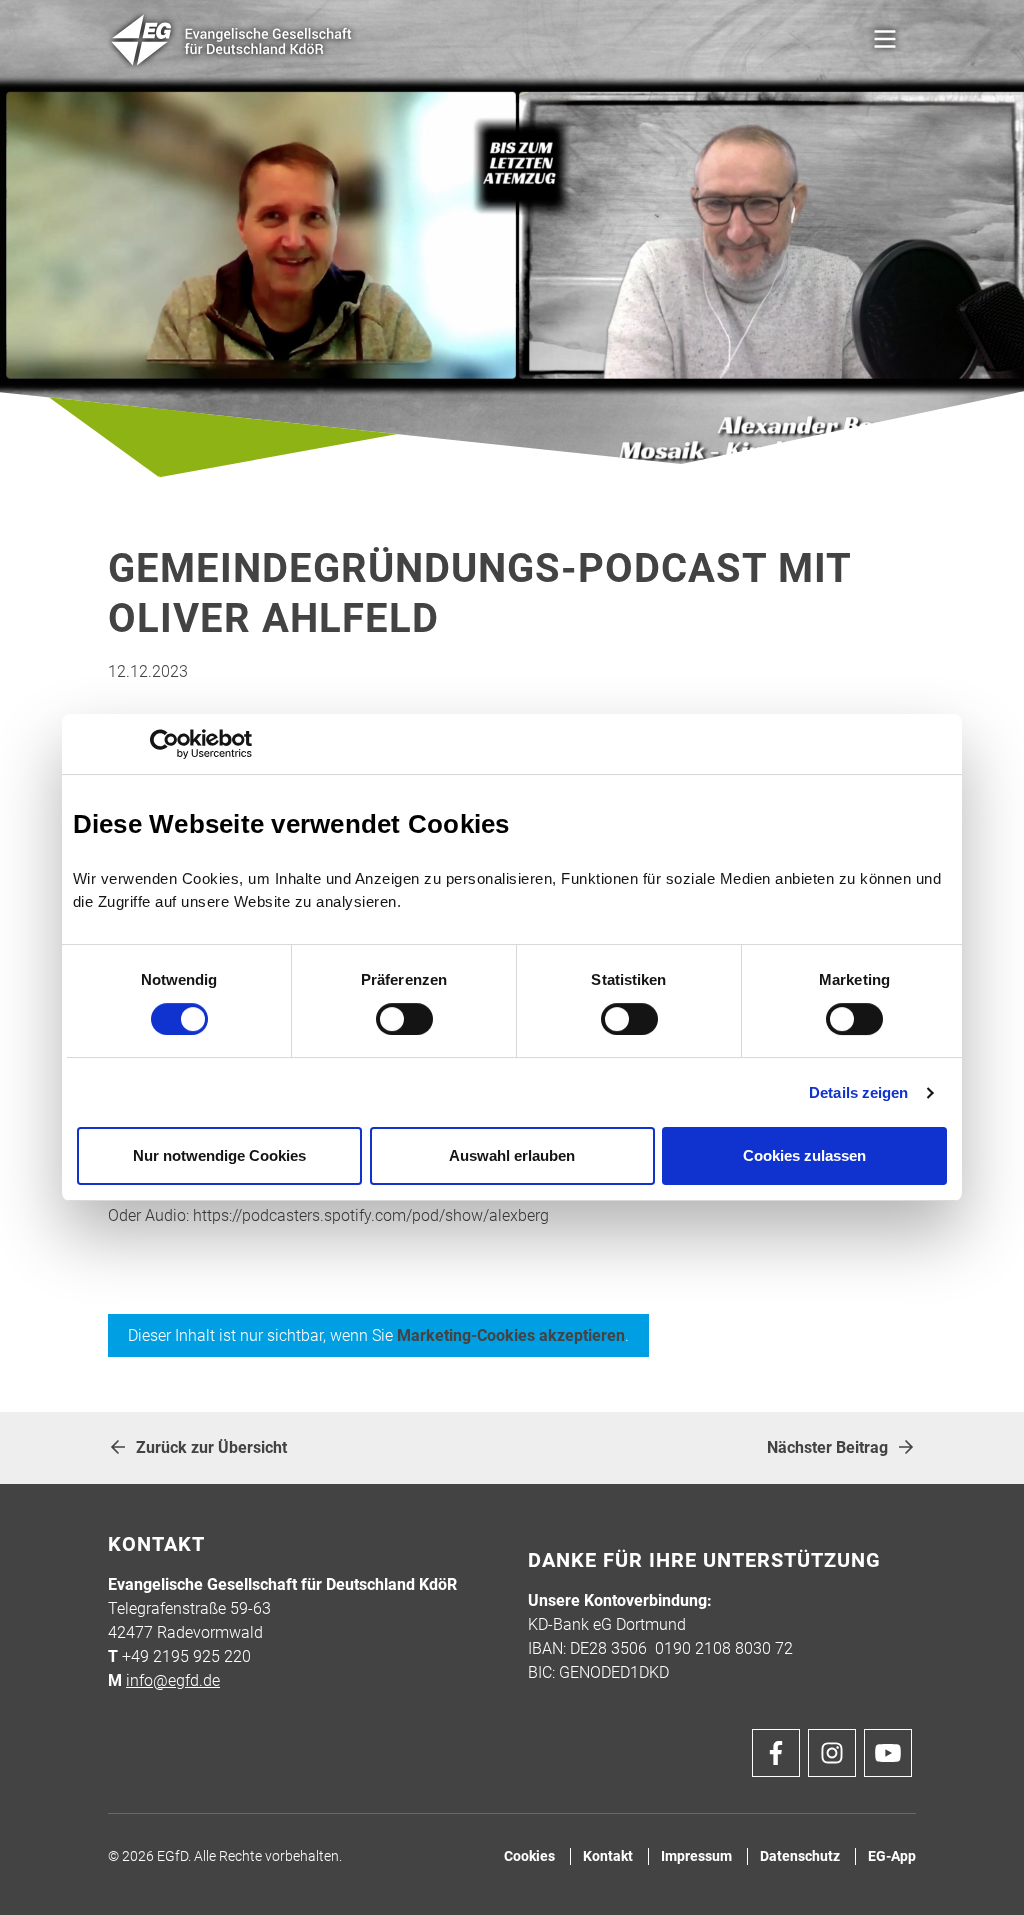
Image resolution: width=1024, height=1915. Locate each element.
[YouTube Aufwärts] (888, 1753)
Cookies (529, 1856)
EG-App (892, 1856)
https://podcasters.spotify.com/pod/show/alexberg (371, 1215)
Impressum (696, 1856)
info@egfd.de (173, 1680)
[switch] (404, 1019)
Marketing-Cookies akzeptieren (511, 1335)
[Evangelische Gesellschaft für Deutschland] (232, 40)
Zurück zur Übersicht (211, 1447)
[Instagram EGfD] (832, 1753)
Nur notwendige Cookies (219, 1155)
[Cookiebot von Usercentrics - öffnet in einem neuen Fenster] (164, 744)
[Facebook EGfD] (776, 1753)
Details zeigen (858, 1092)
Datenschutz (800, 1856)
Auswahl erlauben (512, 1155)
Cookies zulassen (804, 1155)
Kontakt (608, 1856)
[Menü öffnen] (885, 40)
